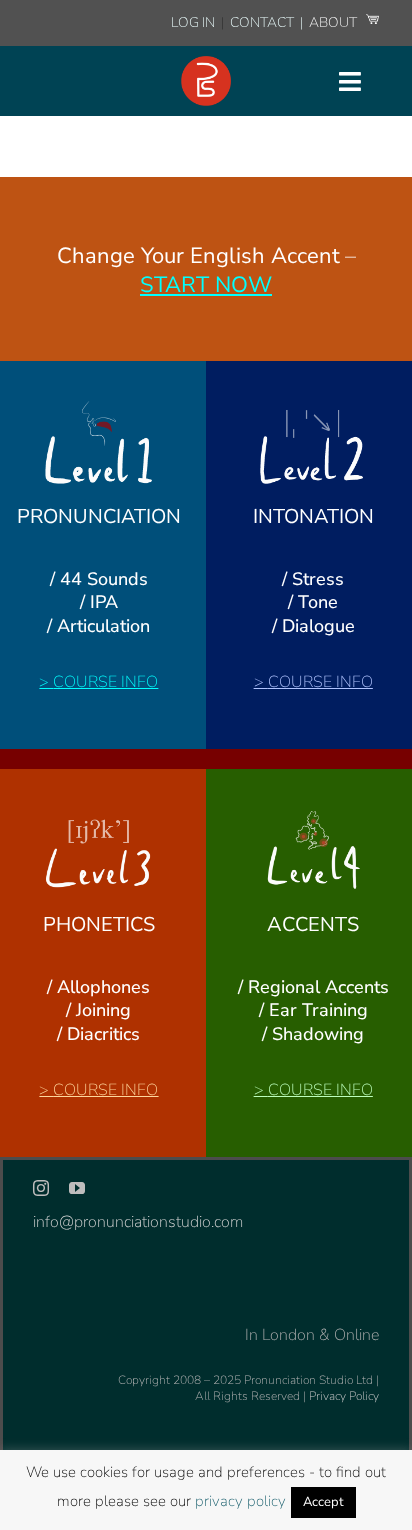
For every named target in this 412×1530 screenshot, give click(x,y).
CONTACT (263, 22)
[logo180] (206, 64)
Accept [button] (323, 1502)
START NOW (206, 285)
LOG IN (193, 22)
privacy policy (240, 1501)
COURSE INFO (105, 682)
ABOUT (334, 22)
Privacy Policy (344, 1396)
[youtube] (77, 1188)
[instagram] (41, 1188)
